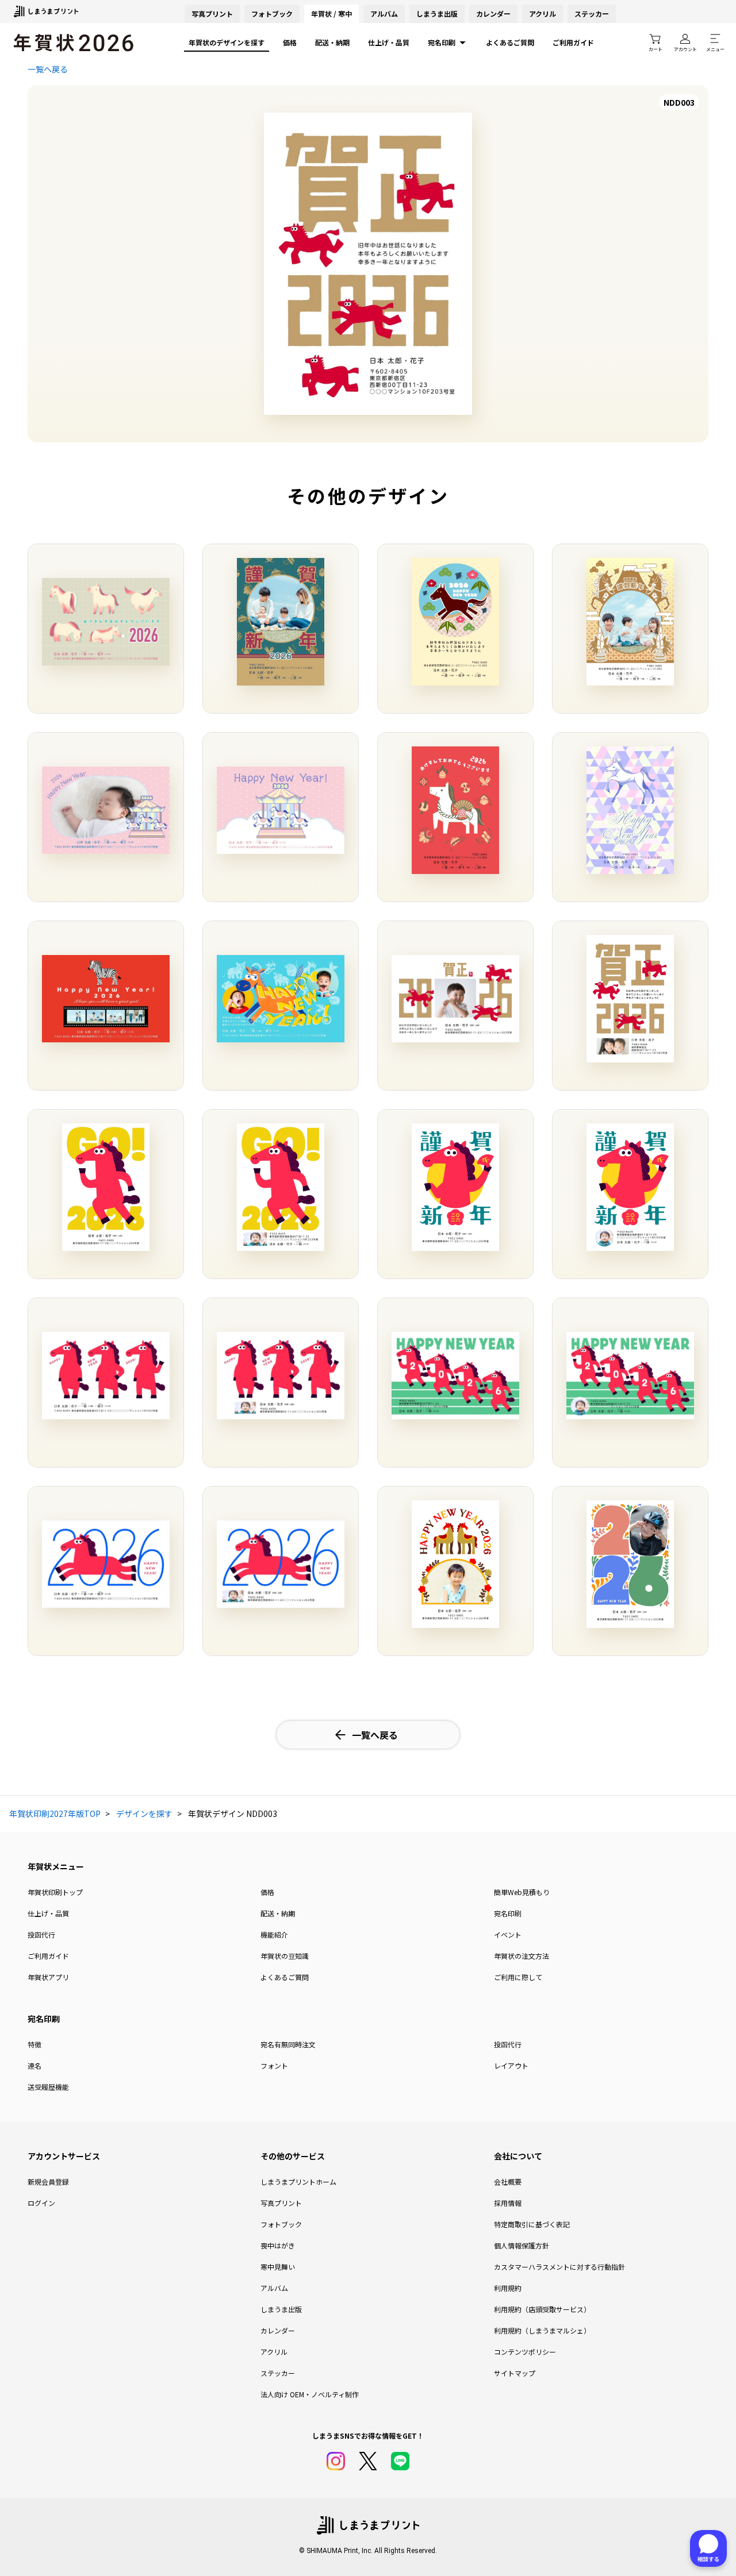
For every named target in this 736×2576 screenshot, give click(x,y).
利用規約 (508, 2288)
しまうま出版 (437, 14)
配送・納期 (332, 42)
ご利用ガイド (573, 42)
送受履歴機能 (48, 2087)
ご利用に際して (518, 1977)
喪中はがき (278, 2245)
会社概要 (508, 2182)
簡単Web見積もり (522, 1892)
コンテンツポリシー (525, 2352)
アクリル (543, 14)
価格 (290, 42)
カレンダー (493, 14)
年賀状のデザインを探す (227, 42)
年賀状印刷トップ (55, 1892)
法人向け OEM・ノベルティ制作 (310, 2394)
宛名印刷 (442, 42)
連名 (34, 2065)
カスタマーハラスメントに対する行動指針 (559, 2267)
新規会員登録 (48, 2182)
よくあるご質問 (510, 42)
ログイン (41, 2203)
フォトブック (272, 14)
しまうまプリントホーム (298, 2182)
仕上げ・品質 (389, 42)
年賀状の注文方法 (522, 1956)
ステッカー (592, 14)
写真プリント (281, 2203)
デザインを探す (144, 1813)
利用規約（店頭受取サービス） (542, 2309)
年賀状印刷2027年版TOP (55, 1813)
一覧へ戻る (48, 69)
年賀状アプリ (48, 1977)
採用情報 (508, 2203)
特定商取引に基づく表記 (532, 2224)
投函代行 (41, 1934)
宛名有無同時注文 (288, 2044)
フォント (274, 2065)
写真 (212, 14)
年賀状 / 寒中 (331, 14)
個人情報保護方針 (522, 2245)
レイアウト (511, 2065)
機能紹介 (274, 1934)
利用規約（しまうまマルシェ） (542, 2330)
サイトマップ (515, 2373)
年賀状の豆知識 (285, 1956)
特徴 (34, 2044)
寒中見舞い (278, 2267)
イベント (508, 1934)
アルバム (384, 14)
